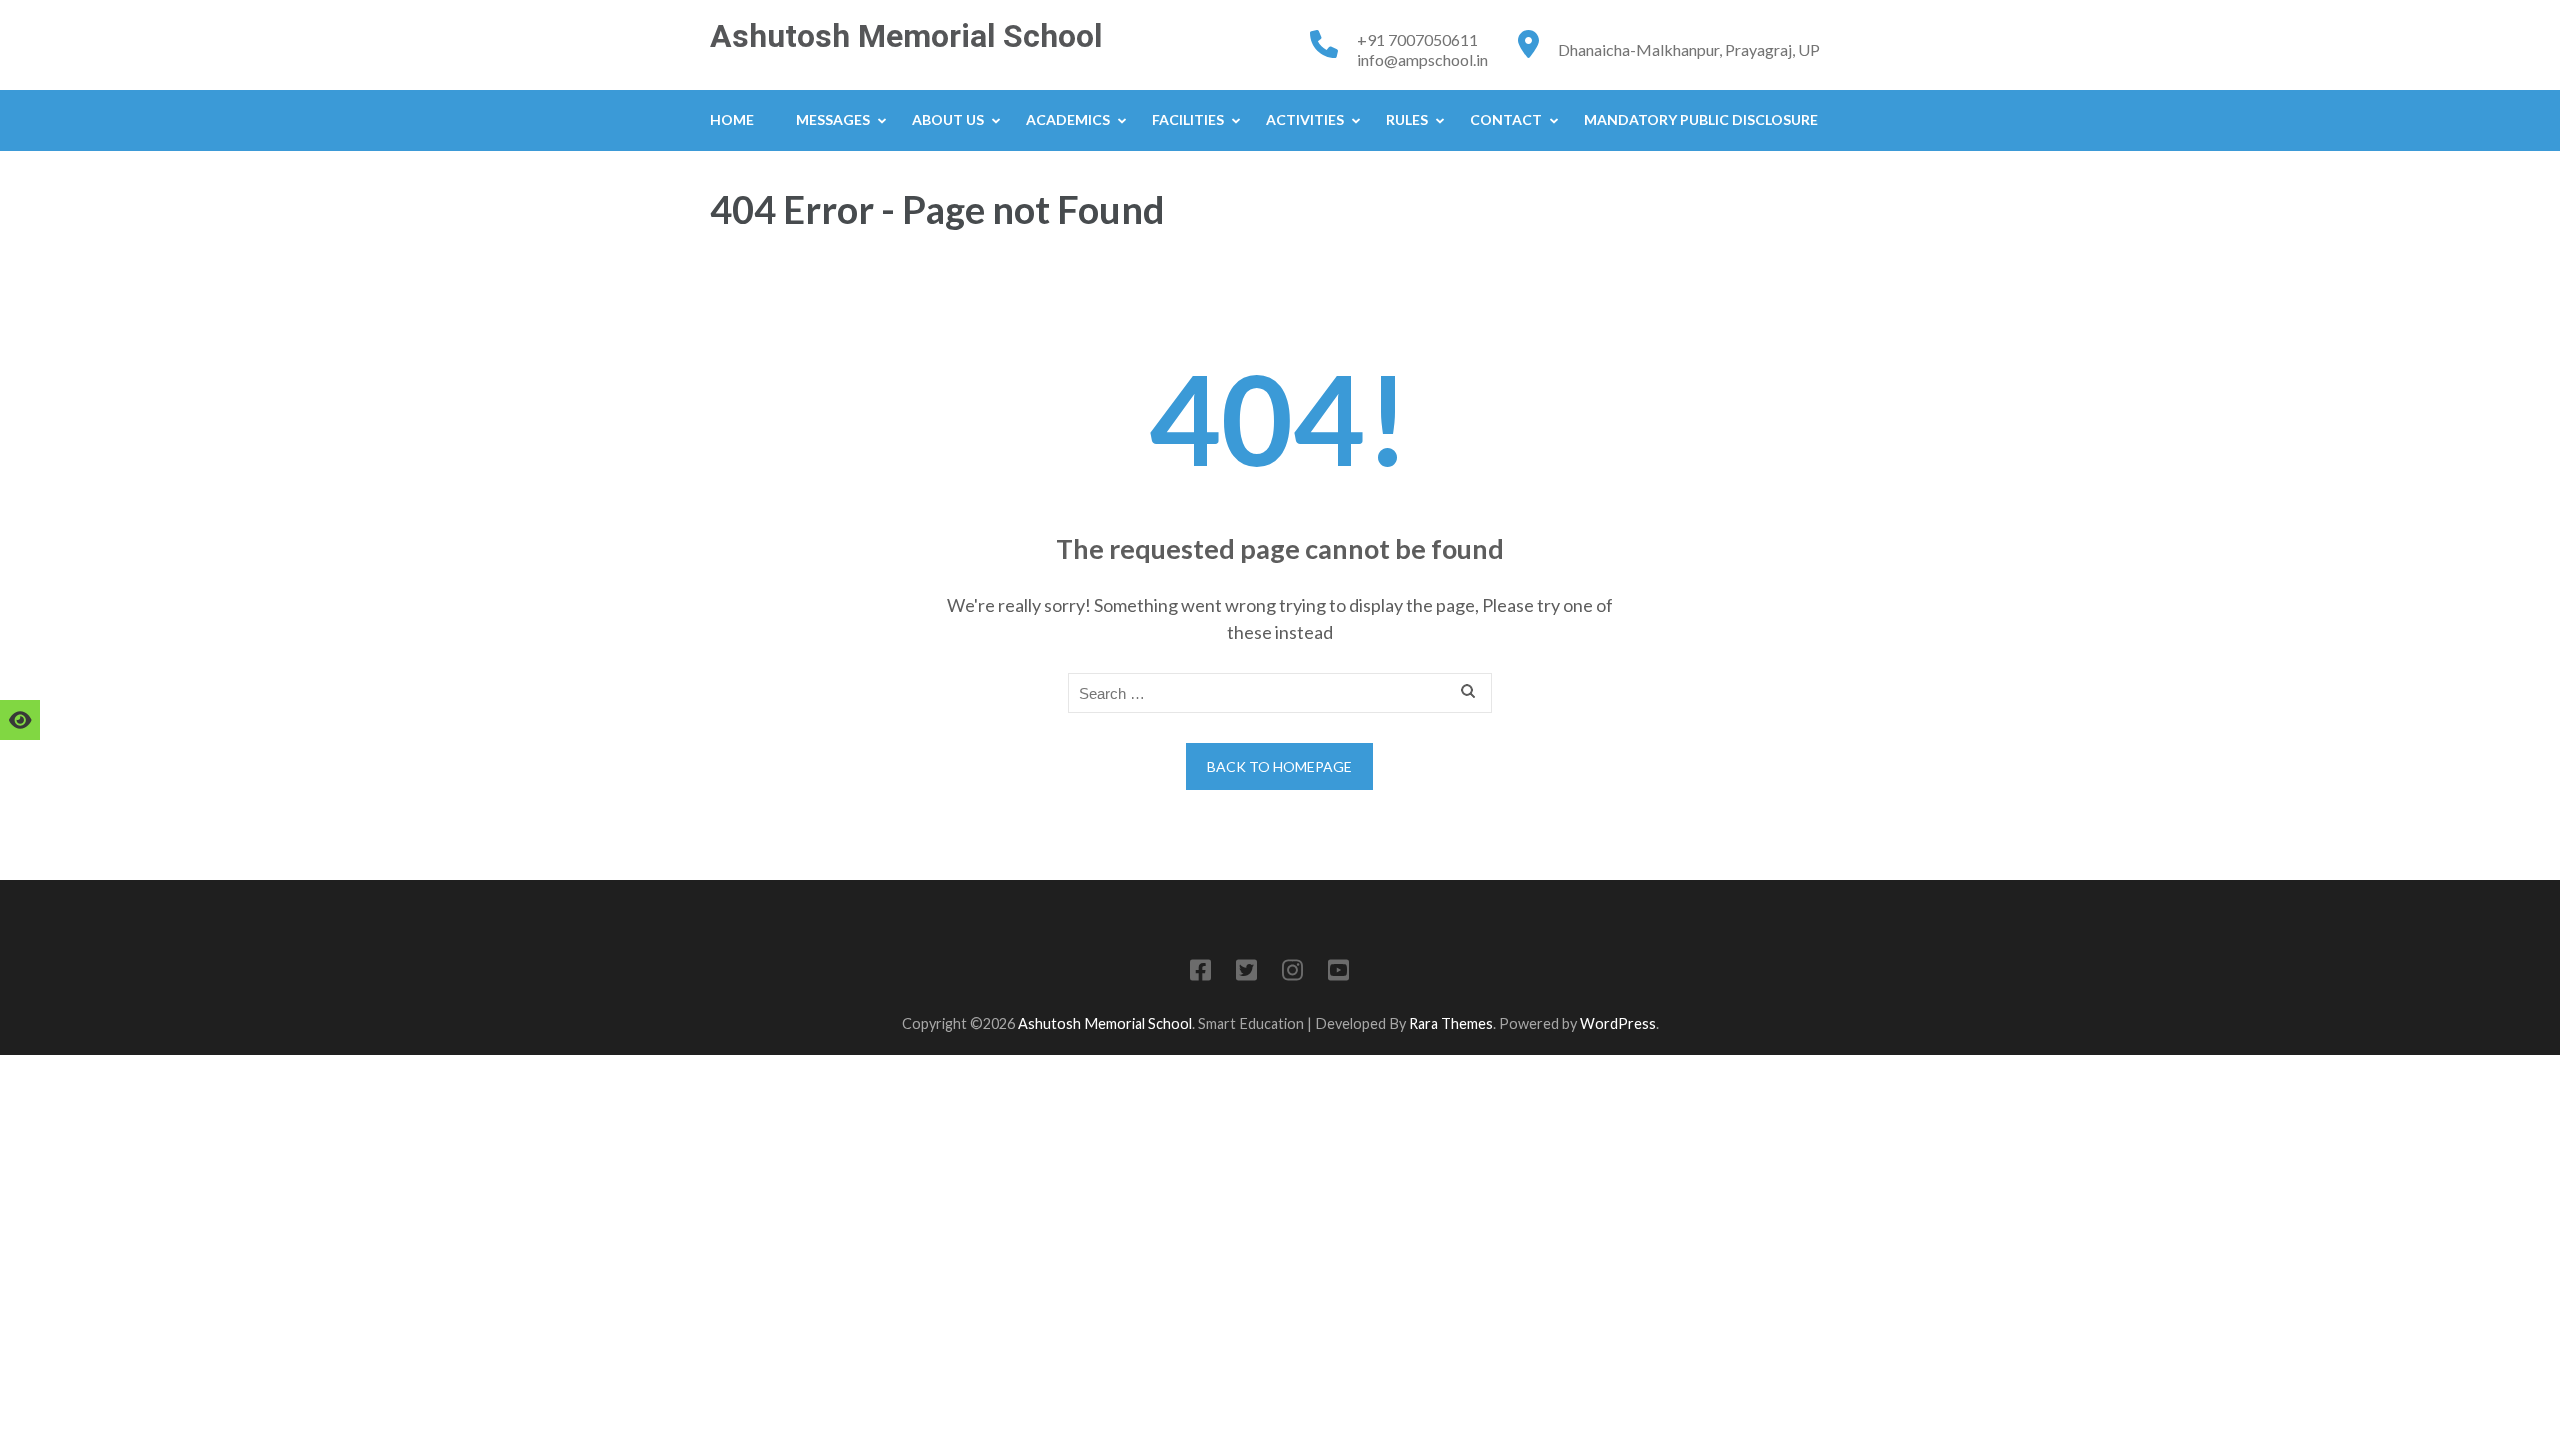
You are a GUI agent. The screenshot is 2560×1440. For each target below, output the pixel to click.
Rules (1407, 119)
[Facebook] (1200, 973)
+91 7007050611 (1417, 39)
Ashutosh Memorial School (906, 36)
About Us (948, 119)
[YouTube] (1338, 973)
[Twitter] (1246, 973)
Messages (833, 119)
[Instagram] (1292, 973)
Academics (1068, 119)
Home (732, 119)
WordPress (1618, 1023)
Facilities (1188, 119)
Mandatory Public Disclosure (1701, 119)
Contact (1506, 119)
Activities (1305, 119)
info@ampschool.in (1422, 59)
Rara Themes (1451, 1023)
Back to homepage (1279, 766)
